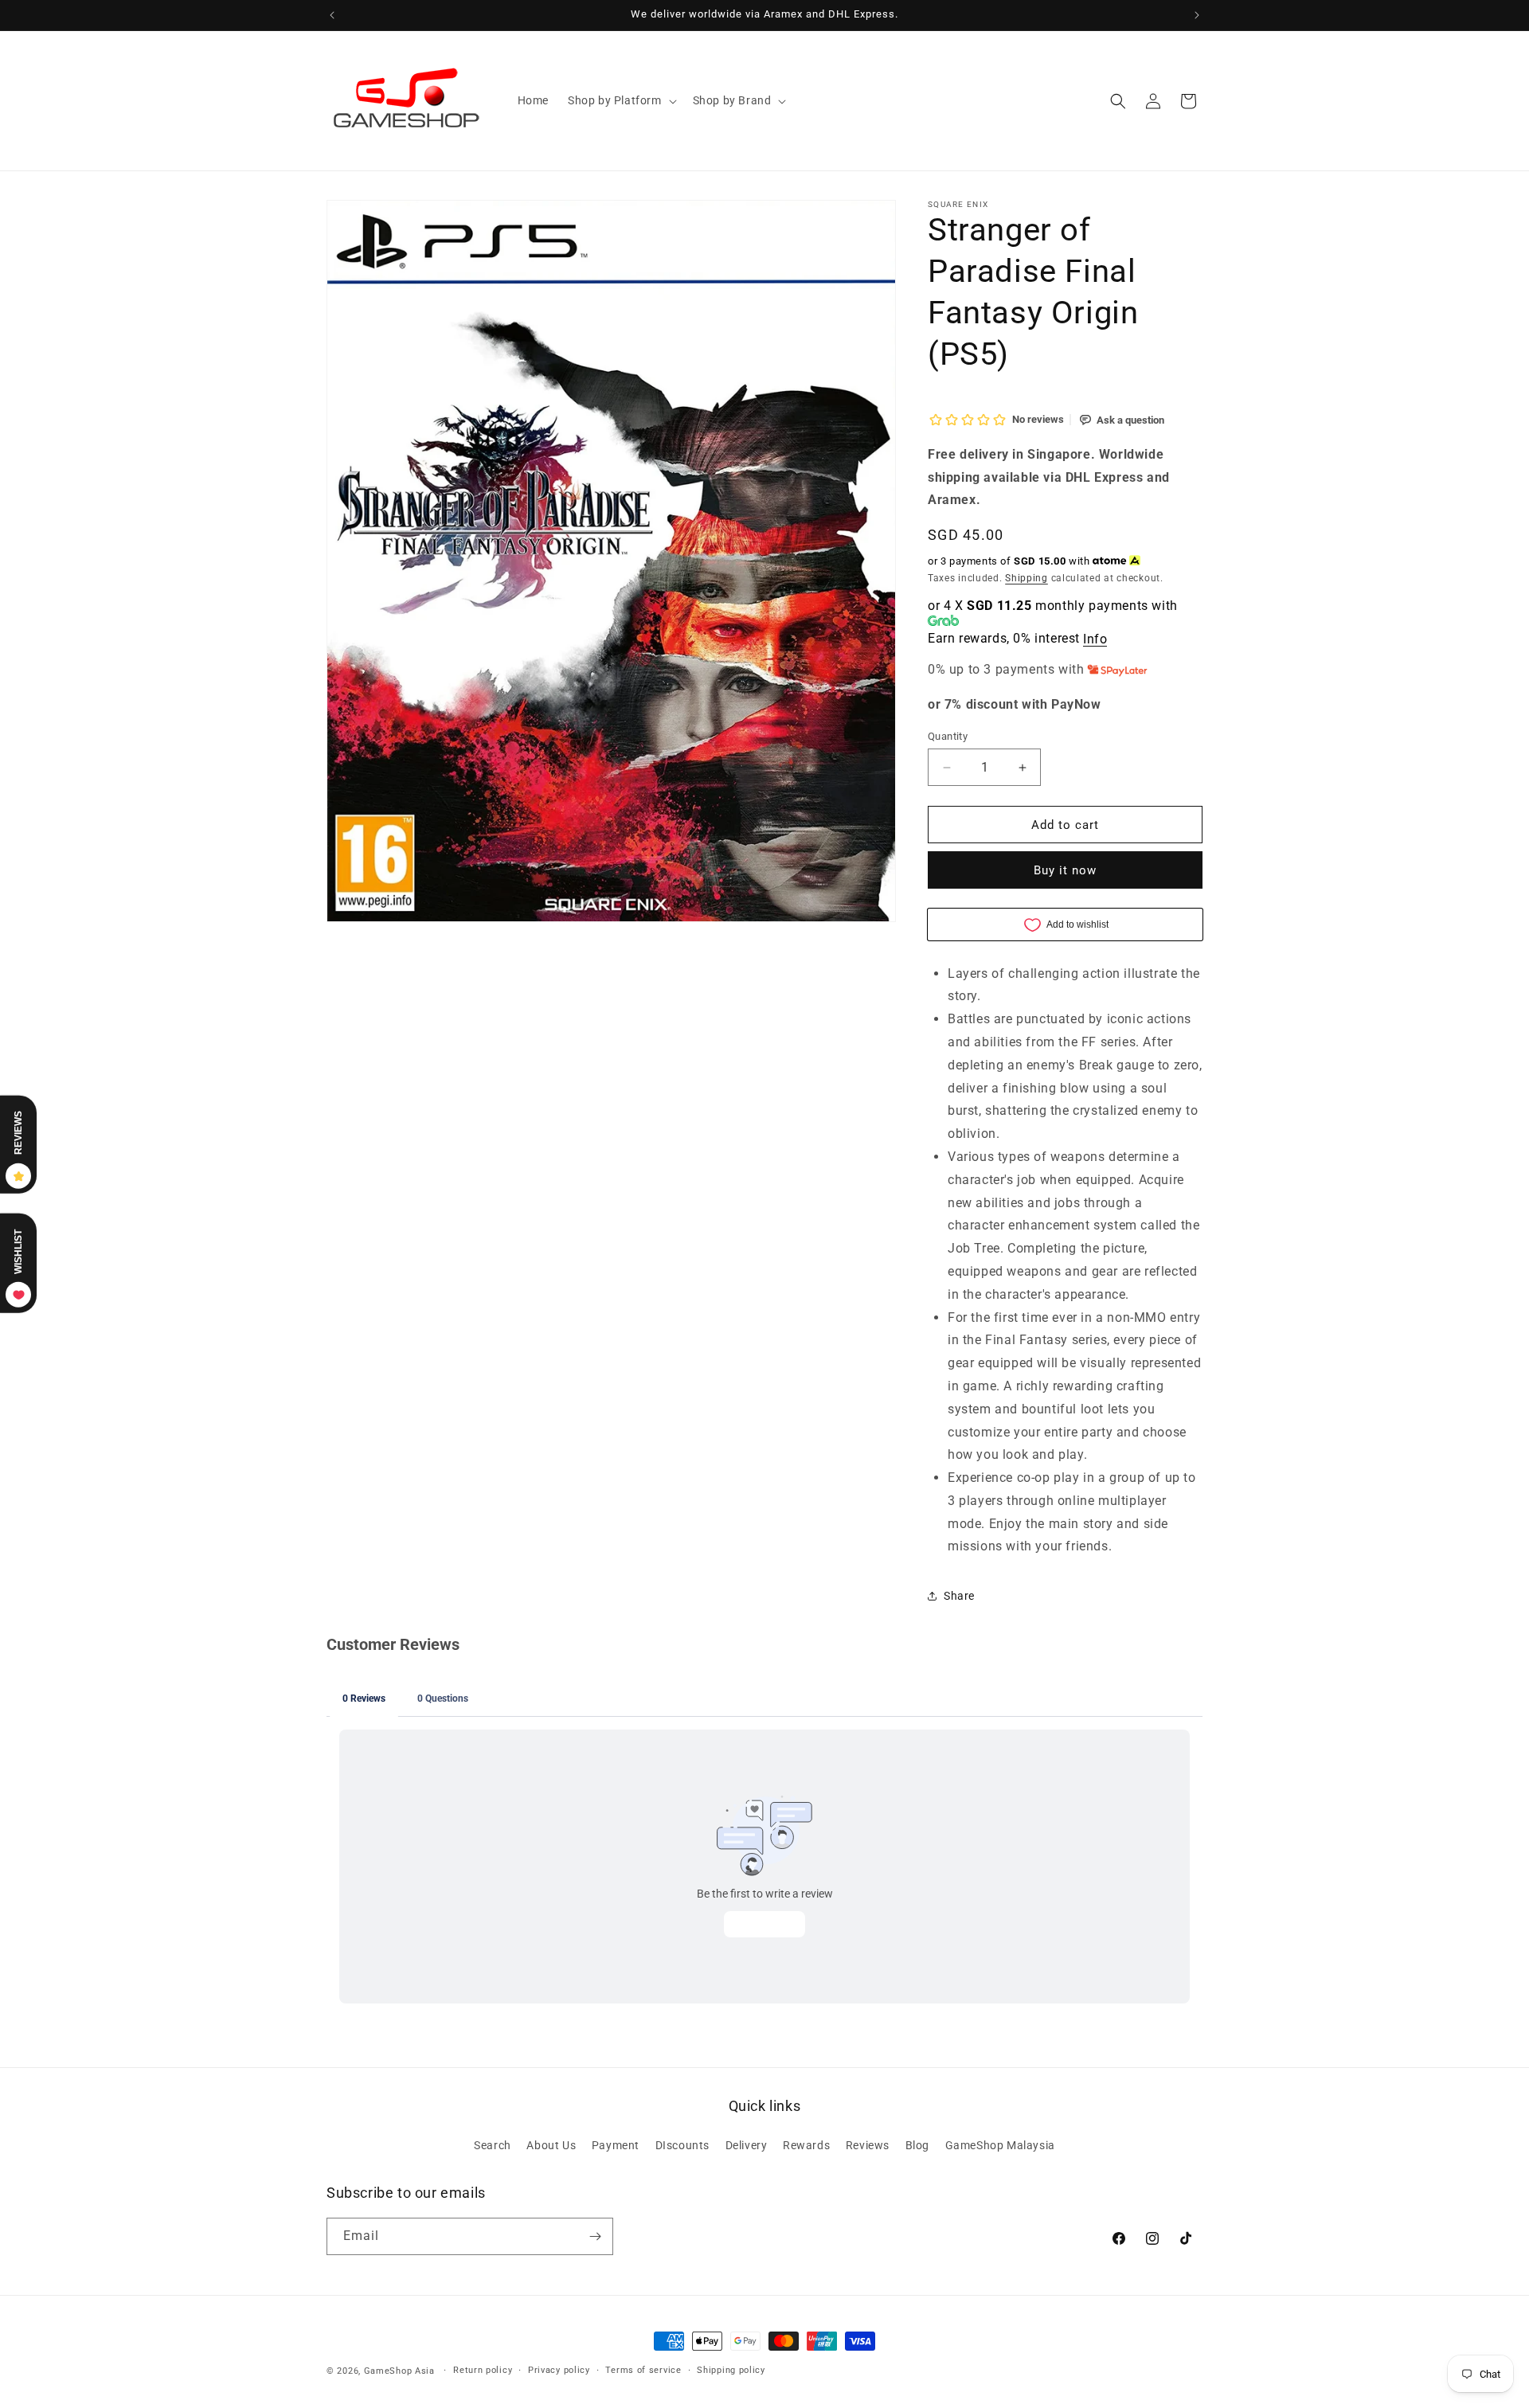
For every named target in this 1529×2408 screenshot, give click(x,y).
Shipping (1027, 578)
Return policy (483, 2370)
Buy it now (1065, 870)
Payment (616, 2145)
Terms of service (643, 2370)
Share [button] (959, 1596)
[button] (621, 100)
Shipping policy (731, 2370)
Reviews (868, 2145)
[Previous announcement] (332, 15)
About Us (551, 2145)
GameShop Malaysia (1000, 2145)
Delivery (747, 2145)
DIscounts (682, 2145)
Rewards (806, 2145)
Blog (917, 2145)
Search (493, 2145)
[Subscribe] (595, 2236)
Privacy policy (559, 2370)
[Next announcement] (1197, 15)
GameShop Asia (399, 2371)
